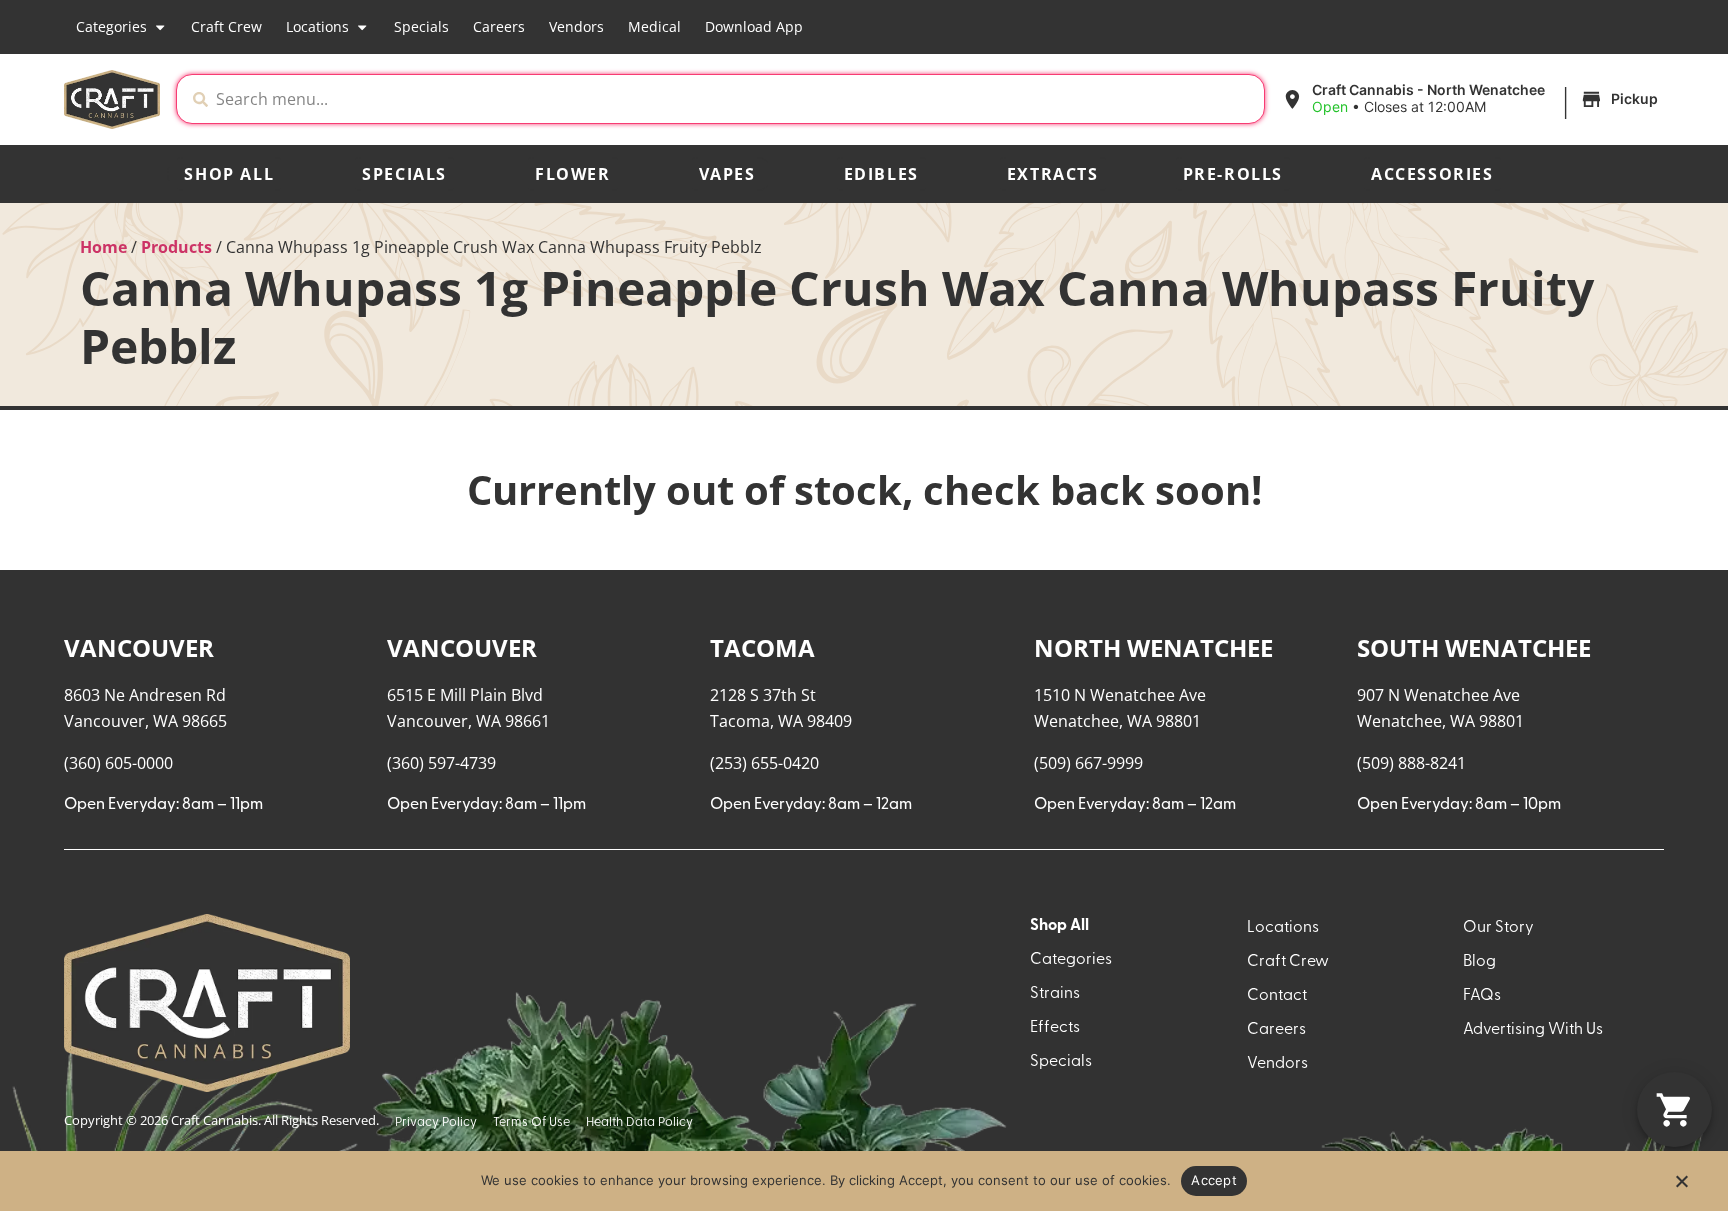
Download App (754, 26)
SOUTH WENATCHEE (1474, 647)
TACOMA (762, 647)
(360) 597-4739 (441, 763)
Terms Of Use (531, 1122)
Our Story (1498, 928)
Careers (499, 26)
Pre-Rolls (1233, 174)
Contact (1277, 996)
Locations (317, 26)
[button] (1472, 99)
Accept (1214, 1180)
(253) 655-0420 (764, 763)
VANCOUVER (139, 647)
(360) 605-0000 (118, 763)
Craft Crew (226, 26)
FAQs (1482, 996)
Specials (421, 26)
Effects (1055, 1028)
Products (176, 247)
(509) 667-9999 (1088, 763)
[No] (1681, 1187)
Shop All (229, 174)
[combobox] (736, 99)
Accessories (1432, 174)
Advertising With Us (1533, 1030)
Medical (654, 26)
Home (103, 247)
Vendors (576, 26)
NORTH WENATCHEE (1153, 647)
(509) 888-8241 (1411, 763)
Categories (111, 26)
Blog (1479, 962)
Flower (573, 174)
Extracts (1053, 174)
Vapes (727, 174)
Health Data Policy (639, 1122)
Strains (1055, 994)
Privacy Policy (436, 1122)
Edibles (881, 174)
